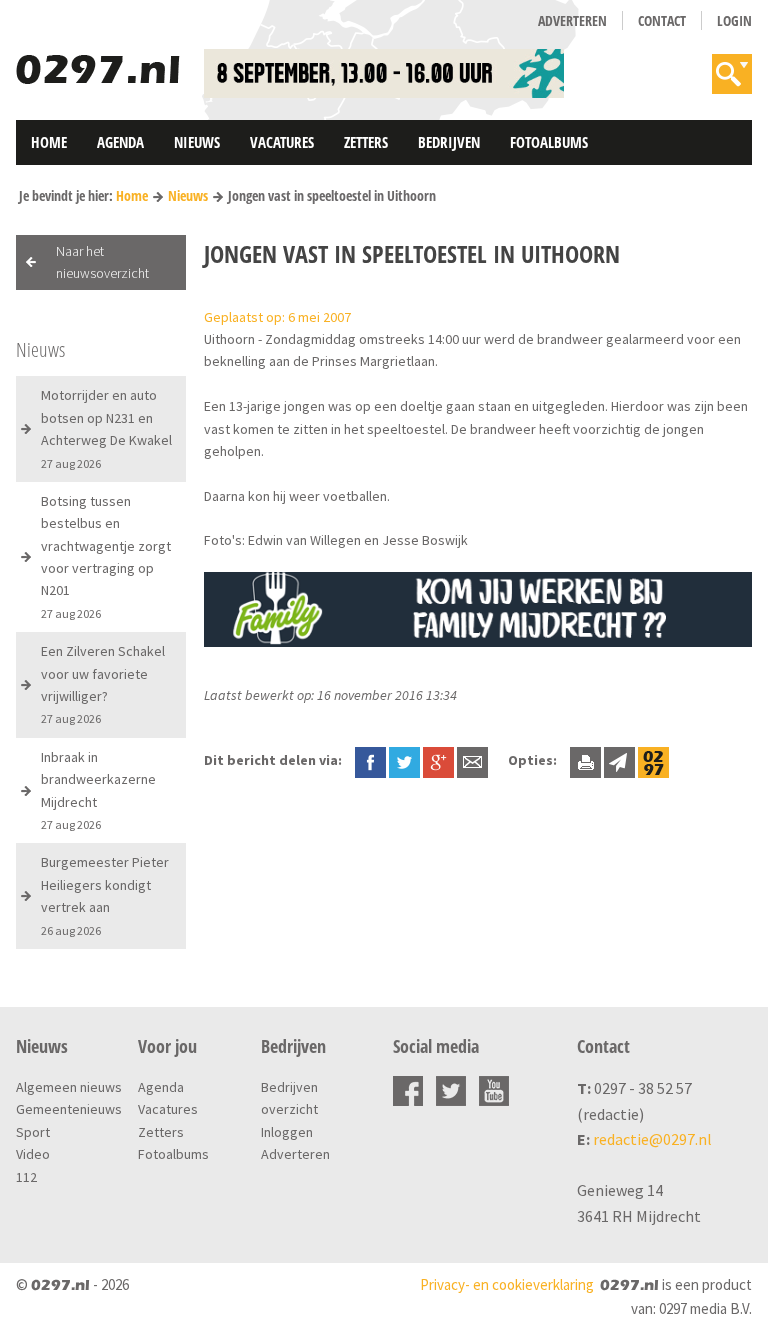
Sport (33, 1132)
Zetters (366, 142)
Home (49, 142)
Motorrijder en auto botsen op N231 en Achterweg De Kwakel (106, 428)
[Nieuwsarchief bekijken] (653, 760)
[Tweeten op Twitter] (404, 760)
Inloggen (287, 1132)
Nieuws (197, 142)
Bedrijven (449, 142)
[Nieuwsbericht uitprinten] (585, 760)
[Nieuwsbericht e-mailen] (472, 760)
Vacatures (282, 142)
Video (33, 1154)
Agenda (120, 142)
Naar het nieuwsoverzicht (102, 262)
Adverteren (572, 20)
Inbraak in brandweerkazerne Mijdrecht (98, 790)
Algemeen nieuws (69, 1087)
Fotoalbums (549, 142)
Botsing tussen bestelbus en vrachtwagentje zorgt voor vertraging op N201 (106, 556)
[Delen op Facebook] (370, 760)
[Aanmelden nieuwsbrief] (619, 760)
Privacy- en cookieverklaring (507, 1284)
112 (26, 1177)
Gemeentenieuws (69, 1109)
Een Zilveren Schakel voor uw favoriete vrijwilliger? (103, 684)
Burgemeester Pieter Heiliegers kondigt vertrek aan (105, 895)
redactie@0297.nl (652, 1139)
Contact (662, 20)
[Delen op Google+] (438, 760)
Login (734, 20)
